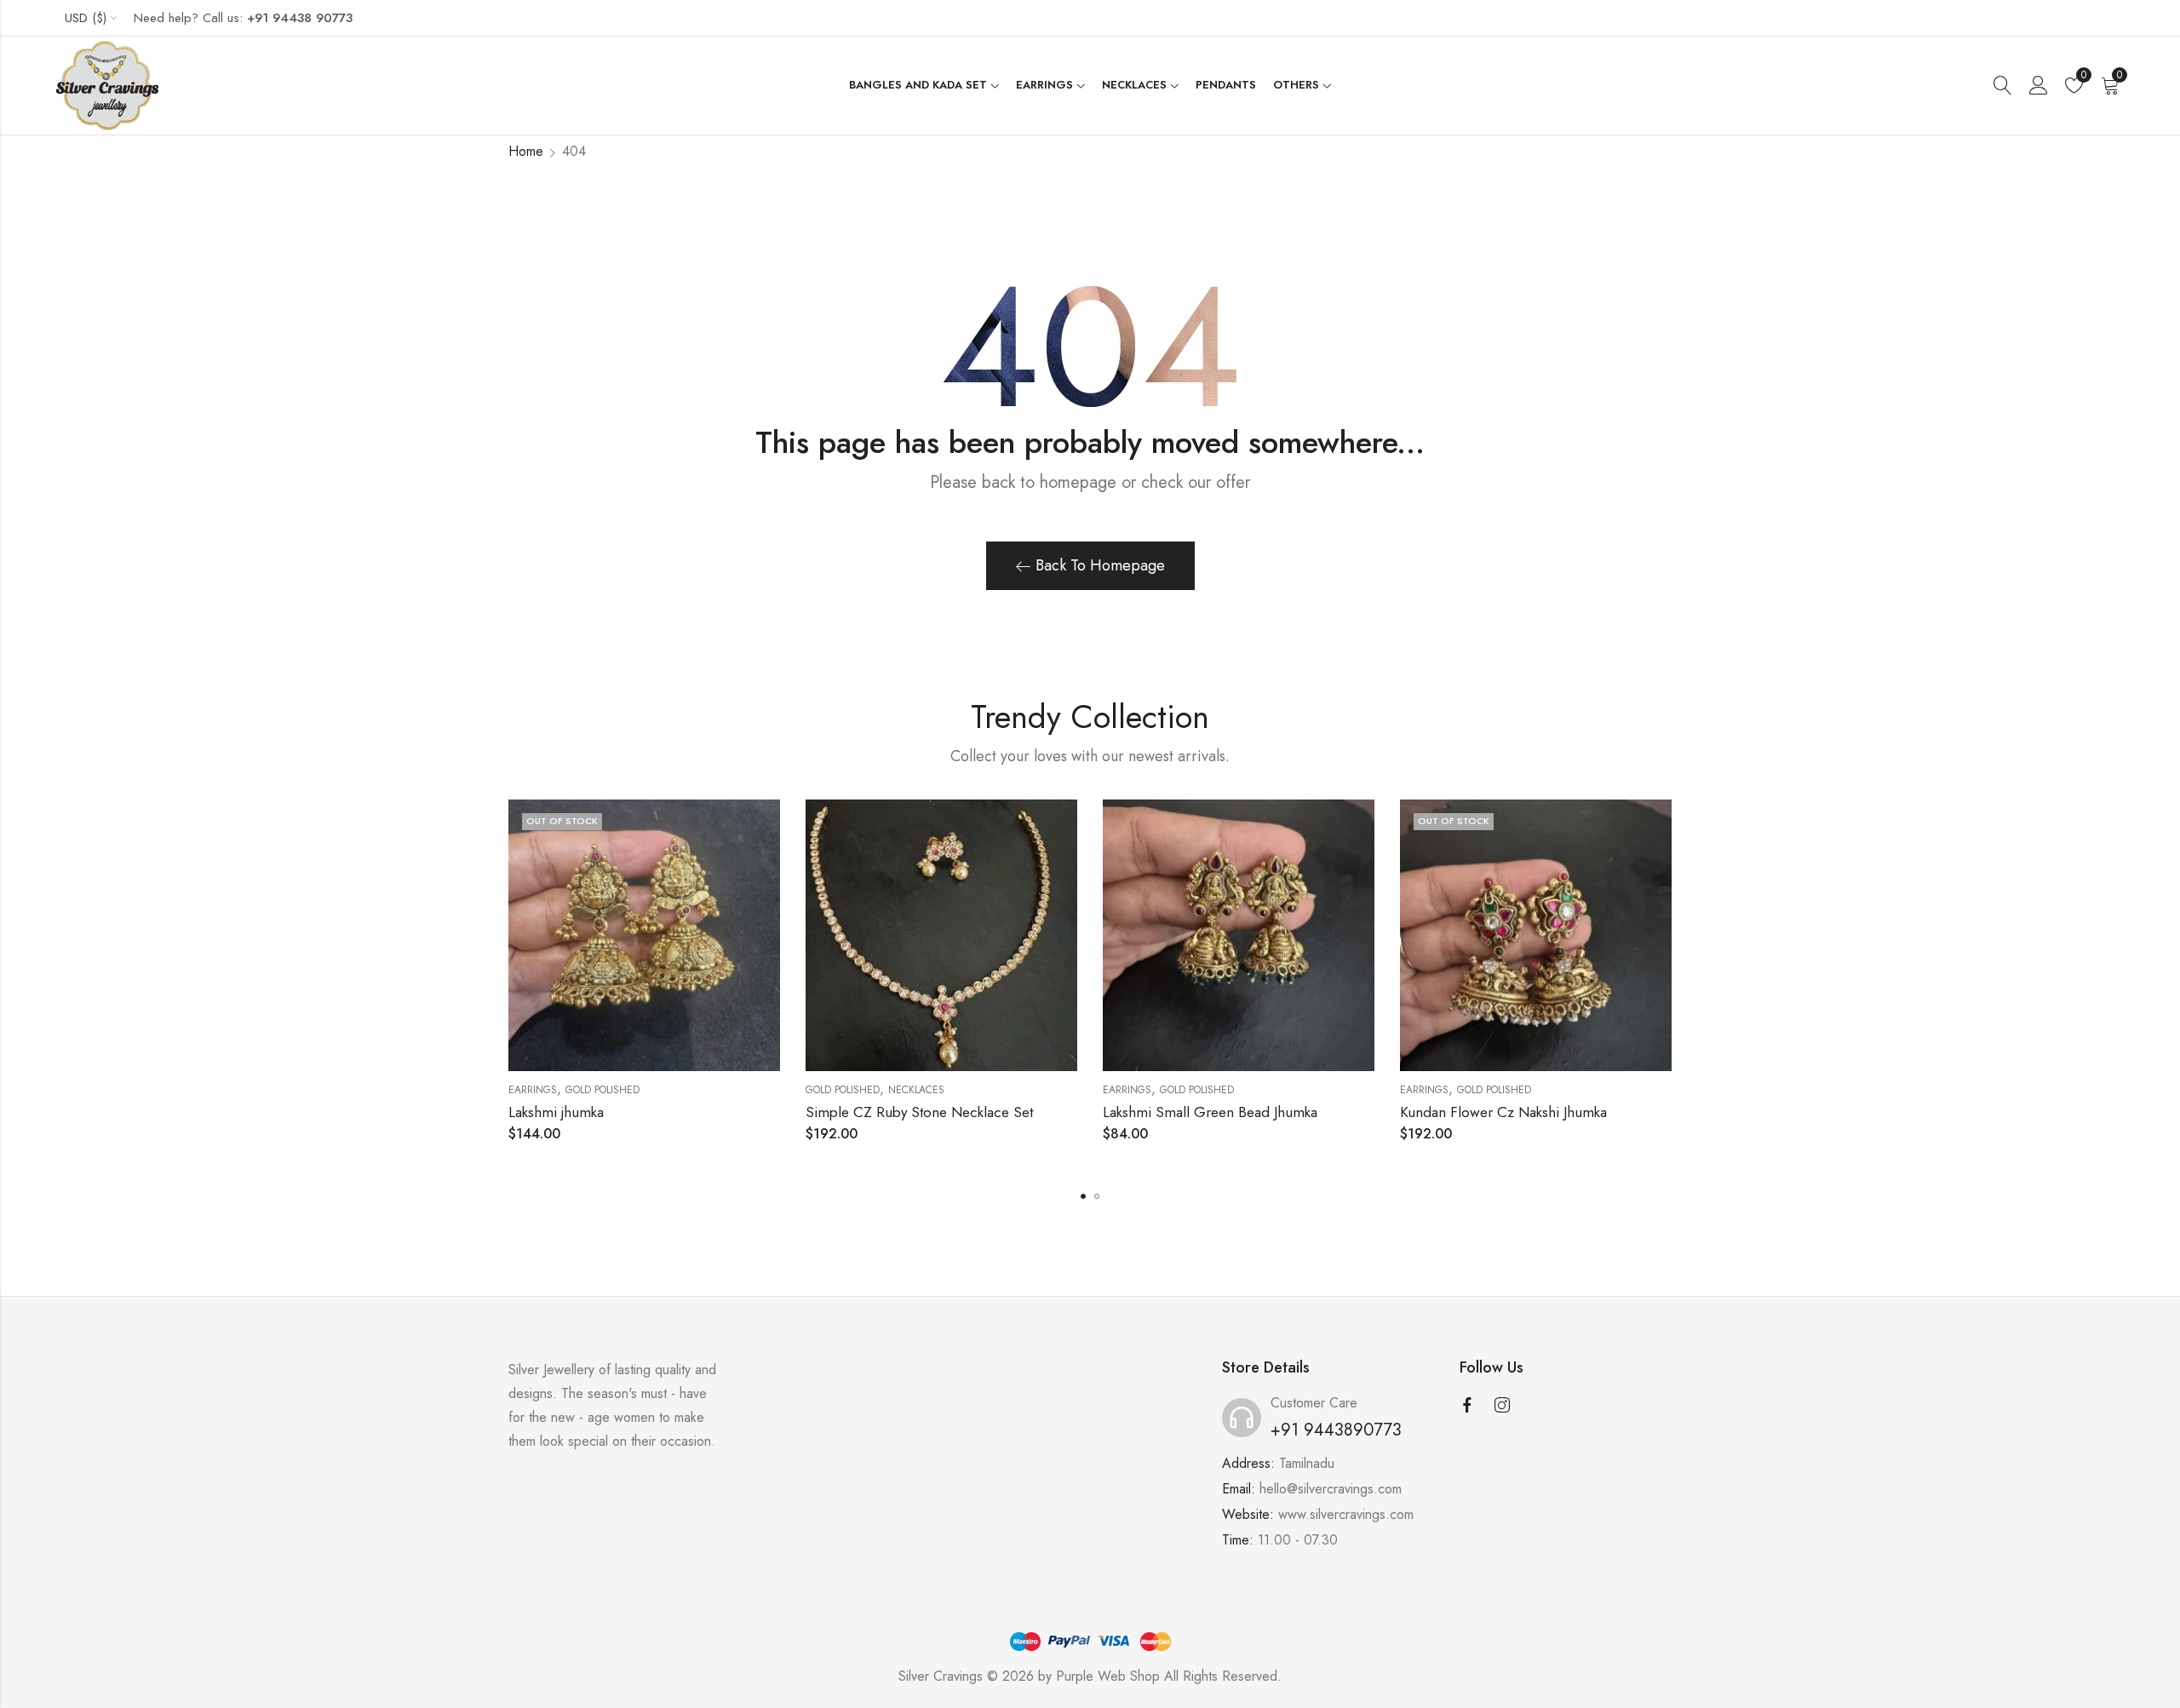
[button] (1083, 1196)
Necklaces (916, 1090)
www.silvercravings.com (1346, 1514)
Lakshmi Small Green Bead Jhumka (1210, 1112)
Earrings (533, 1090)
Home (526, 151)
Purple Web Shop (1108, 1676)
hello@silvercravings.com (1331, 1489)
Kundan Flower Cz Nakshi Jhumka (1503, 1112)
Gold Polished (602, 1090)
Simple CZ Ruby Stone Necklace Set (919, 1112)
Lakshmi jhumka (556, 1112)
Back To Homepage (1100, 565)
